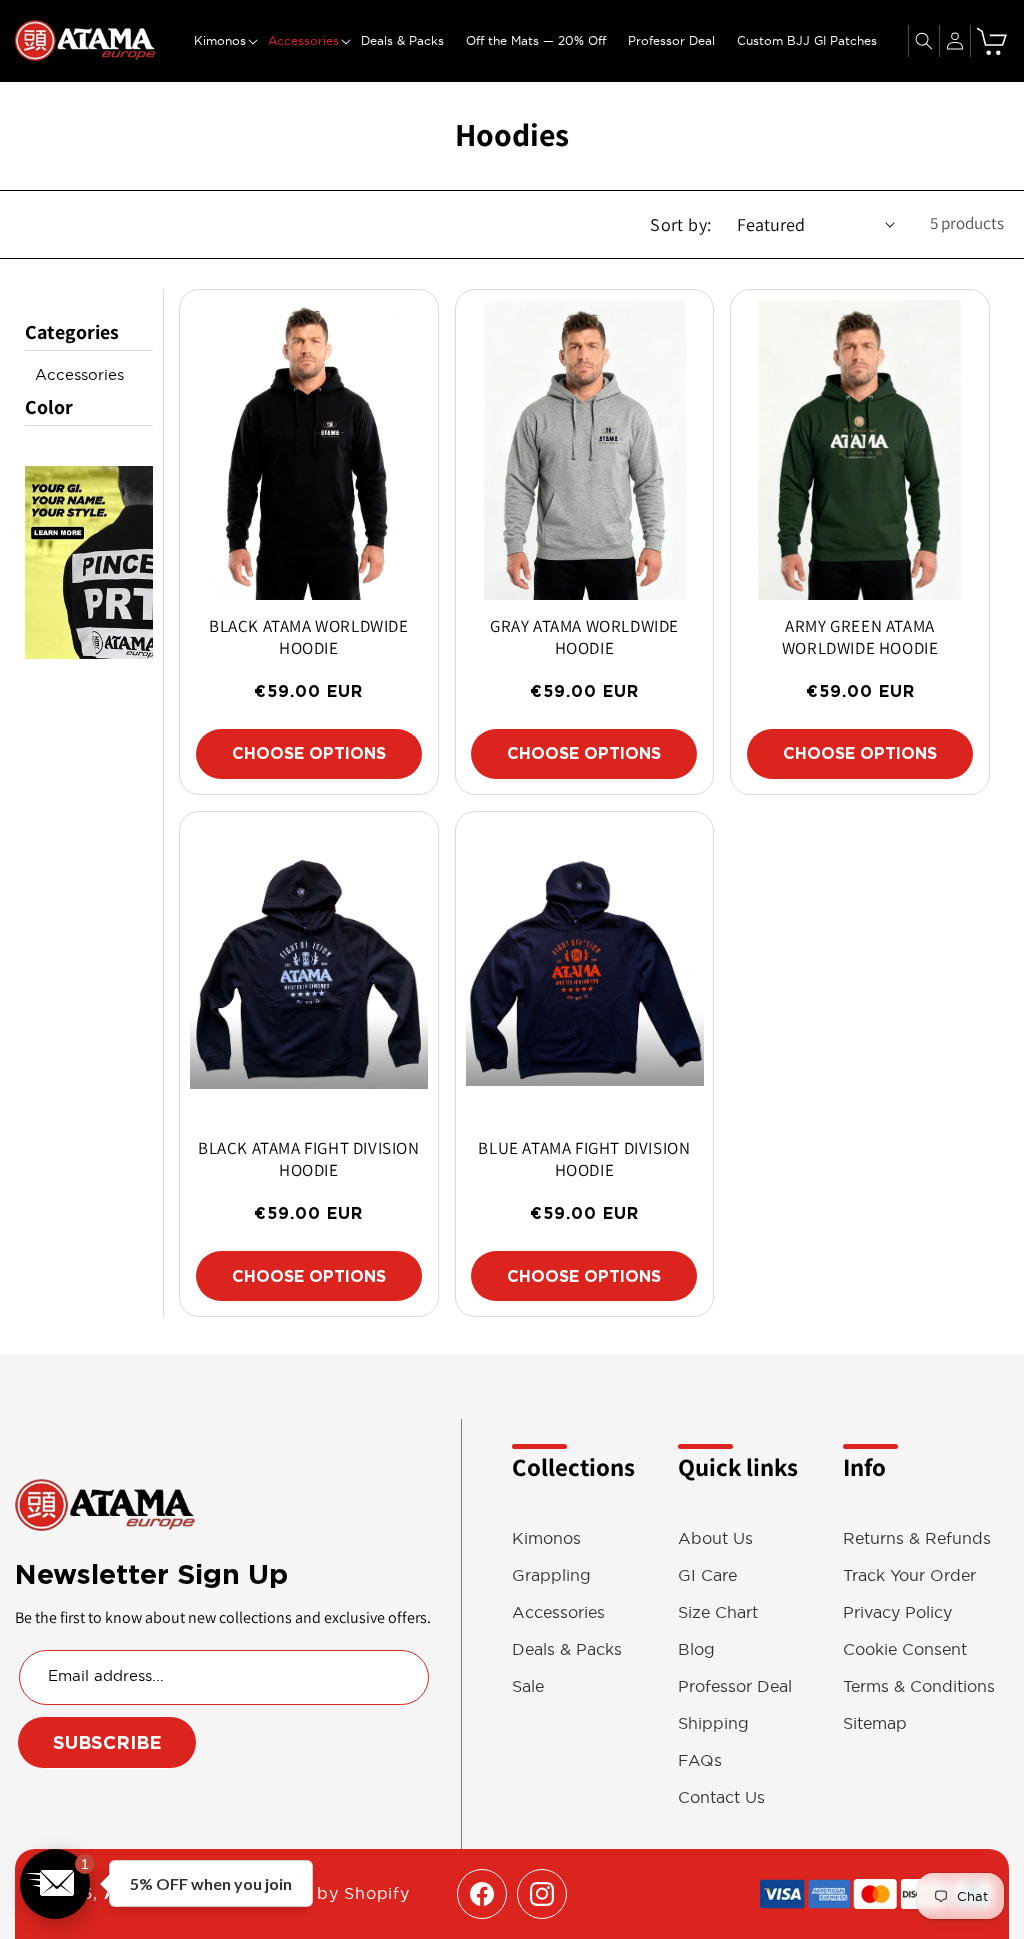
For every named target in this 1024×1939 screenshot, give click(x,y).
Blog (696, 1649)
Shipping (713, 1723)
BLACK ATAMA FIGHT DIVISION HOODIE (309, 1159)
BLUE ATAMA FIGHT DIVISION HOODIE (584, 1159)
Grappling (551, 1575)
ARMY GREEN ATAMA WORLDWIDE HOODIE (860, 637)
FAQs (700, 1760)
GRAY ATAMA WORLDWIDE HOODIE (584, 637)
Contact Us (721, 1797)
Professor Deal (735, 1686)
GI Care (707, 1575)
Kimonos (546, 1538)
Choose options (309, 753)
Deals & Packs (567, 1649)
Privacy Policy (897, 1612)
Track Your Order (909, 1575)
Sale (528, 1686)
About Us (715, 1538)
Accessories (79, 374)
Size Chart (718, 1612)
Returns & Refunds (917, 1538)
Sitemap (875, 1723)
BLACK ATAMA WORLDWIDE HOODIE (309, 637)
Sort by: (680, 224)
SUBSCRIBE (107, 1742)
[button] (220, 41)
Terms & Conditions (919, 1686)
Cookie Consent (905, 1649)
